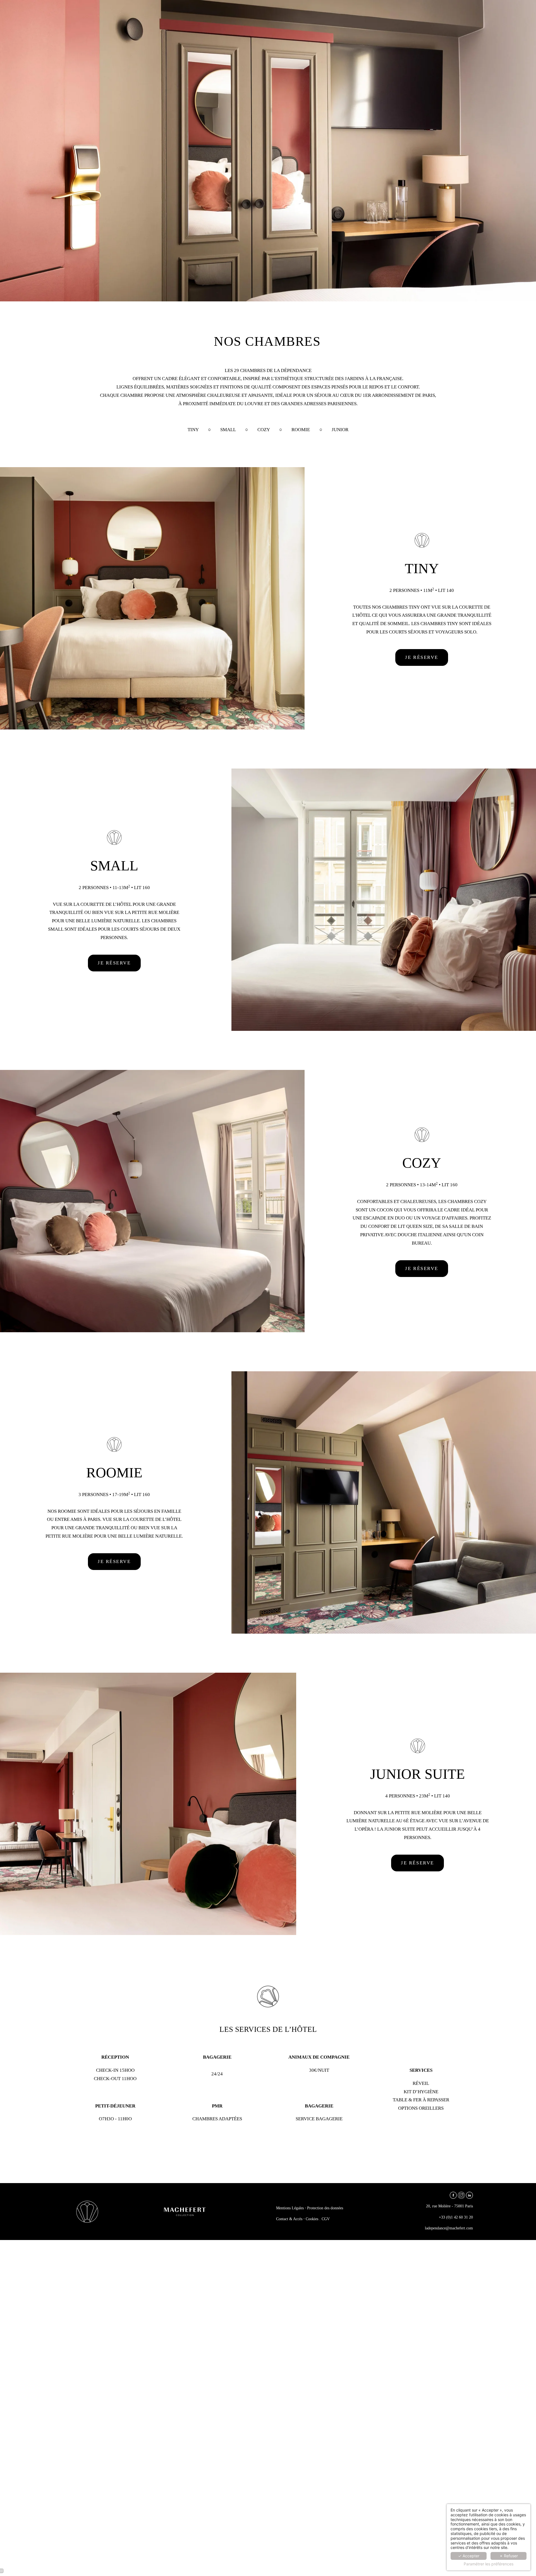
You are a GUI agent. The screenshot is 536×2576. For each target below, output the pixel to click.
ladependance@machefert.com (449, 2228)
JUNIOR (340, 430)
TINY (193, 430)
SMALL (228, 430)
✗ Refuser (509, 2556)
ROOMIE (301, 430)
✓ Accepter (469, 2556)
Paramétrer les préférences (489, 2564)
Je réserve (422, 657)
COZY (264, 430)
